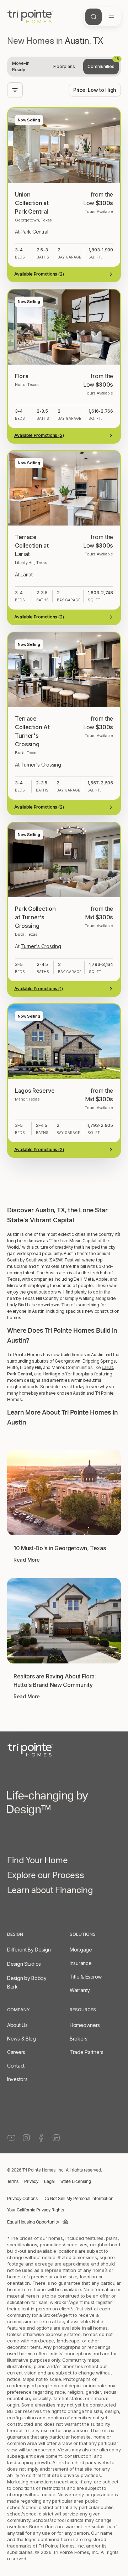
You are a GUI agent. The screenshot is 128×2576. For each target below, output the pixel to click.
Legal (49, 2182)
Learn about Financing (50, 1892)
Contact (16, 2066)
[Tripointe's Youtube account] (11, 2138)
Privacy (31, 2182)
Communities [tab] (103, 64)
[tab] (27, 67)
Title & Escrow (86, 1977)
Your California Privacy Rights (36, 2210)
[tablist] (64, 67)
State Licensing (76, 2182)
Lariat (107, 1367)
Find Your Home (38, 1862)
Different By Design (29, 1950)
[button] (64, 1166)
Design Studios (24, 1964)
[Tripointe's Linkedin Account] (56, 2138)
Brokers (79, 2039)
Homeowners (85, 2025)
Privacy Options (22, 2199)
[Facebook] (41, 2138)
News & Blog (22, 2039)
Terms (13, 2182)
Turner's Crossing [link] (41, 765)
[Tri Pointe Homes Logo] (30, 17)
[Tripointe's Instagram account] (26, 2138)
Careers (16, 2052)
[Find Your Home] (94, 17)
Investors (17, 2079)
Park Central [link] (34, 232)
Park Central (20, 1374)
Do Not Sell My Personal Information (78, 2199)
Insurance (81, 1963)
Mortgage (81, 1950)
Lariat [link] (26, 574)
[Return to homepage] (64, 1750)
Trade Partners (87, 2052)
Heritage (52, 1374)
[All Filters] (15, 90)
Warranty (80, 1990)
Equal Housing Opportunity (33, 2222)
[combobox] (95, 90)
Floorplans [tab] (64, 66)
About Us (17, 2025)
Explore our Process (46, 1877)
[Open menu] (111, 17)
